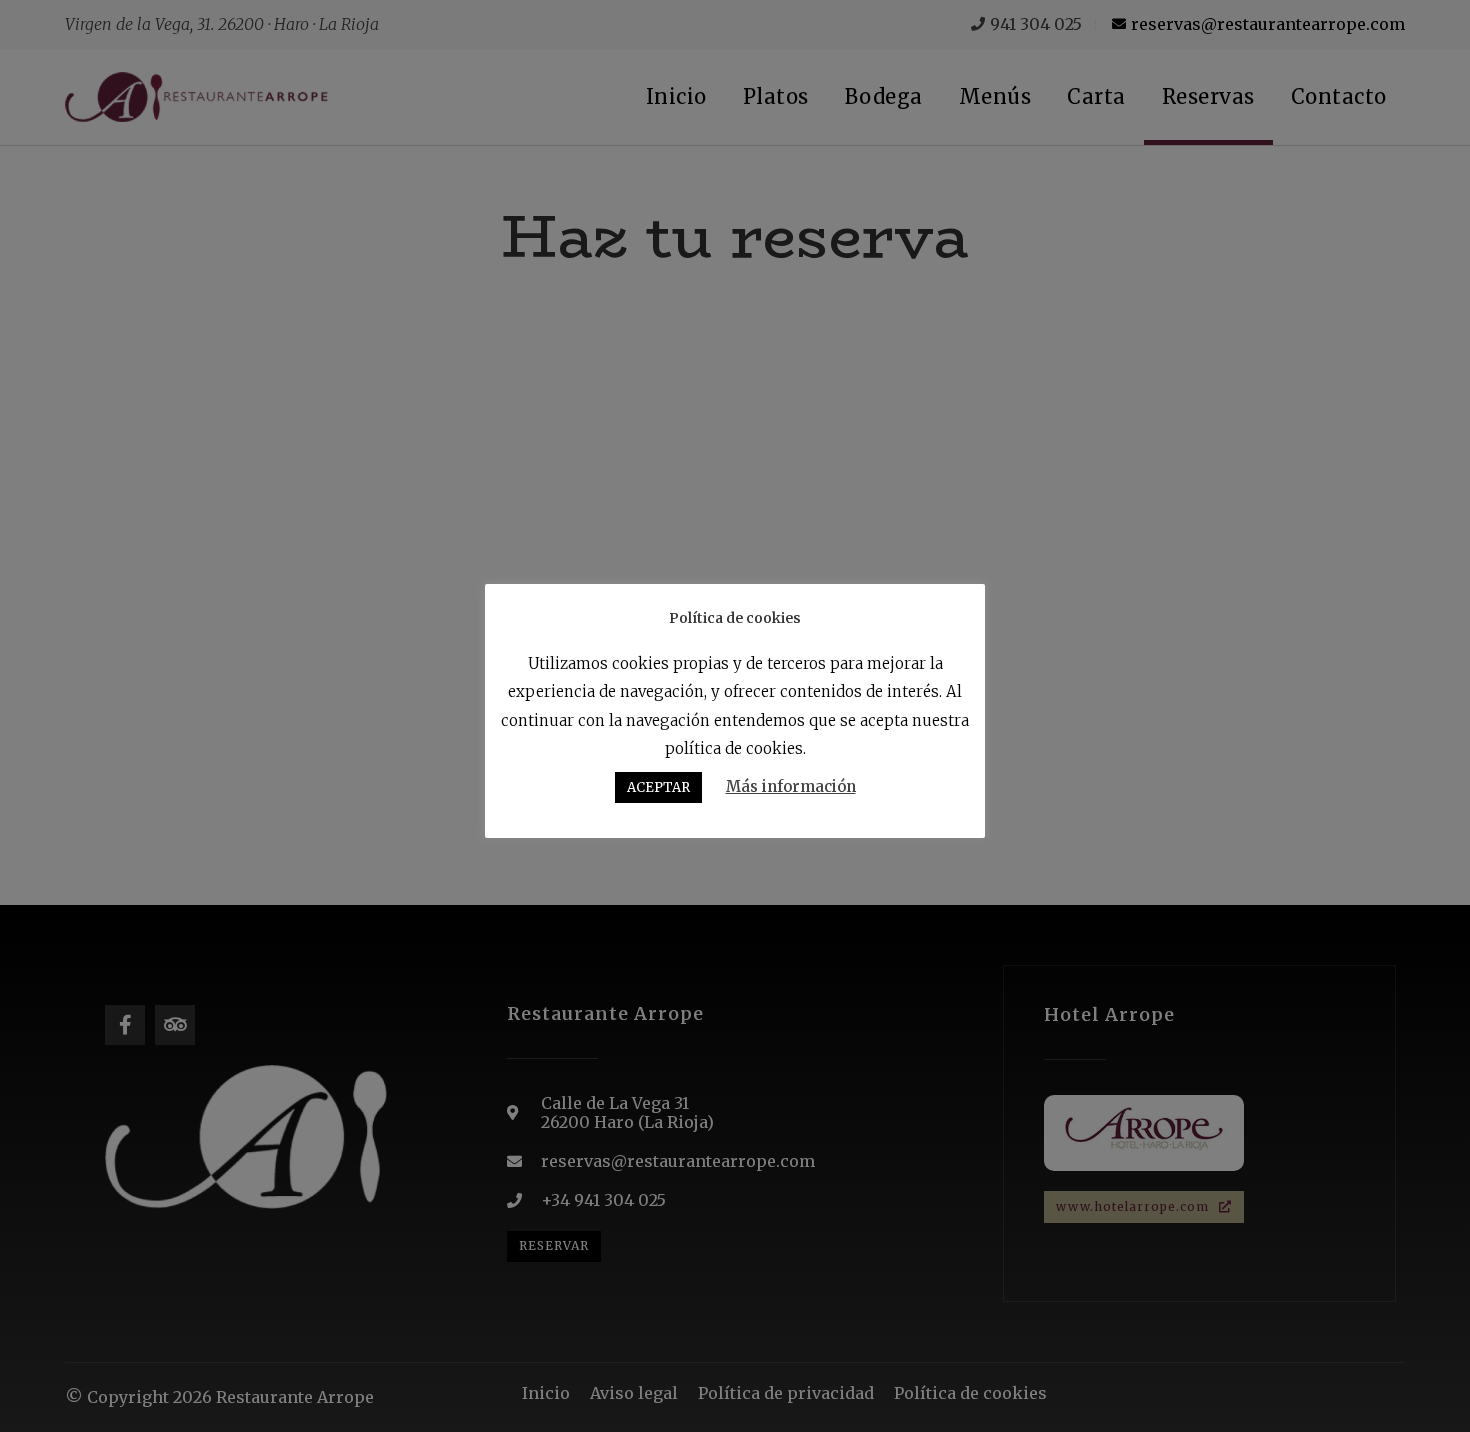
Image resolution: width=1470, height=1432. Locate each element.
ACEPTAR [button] (658, 787)
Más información (791, 786)
